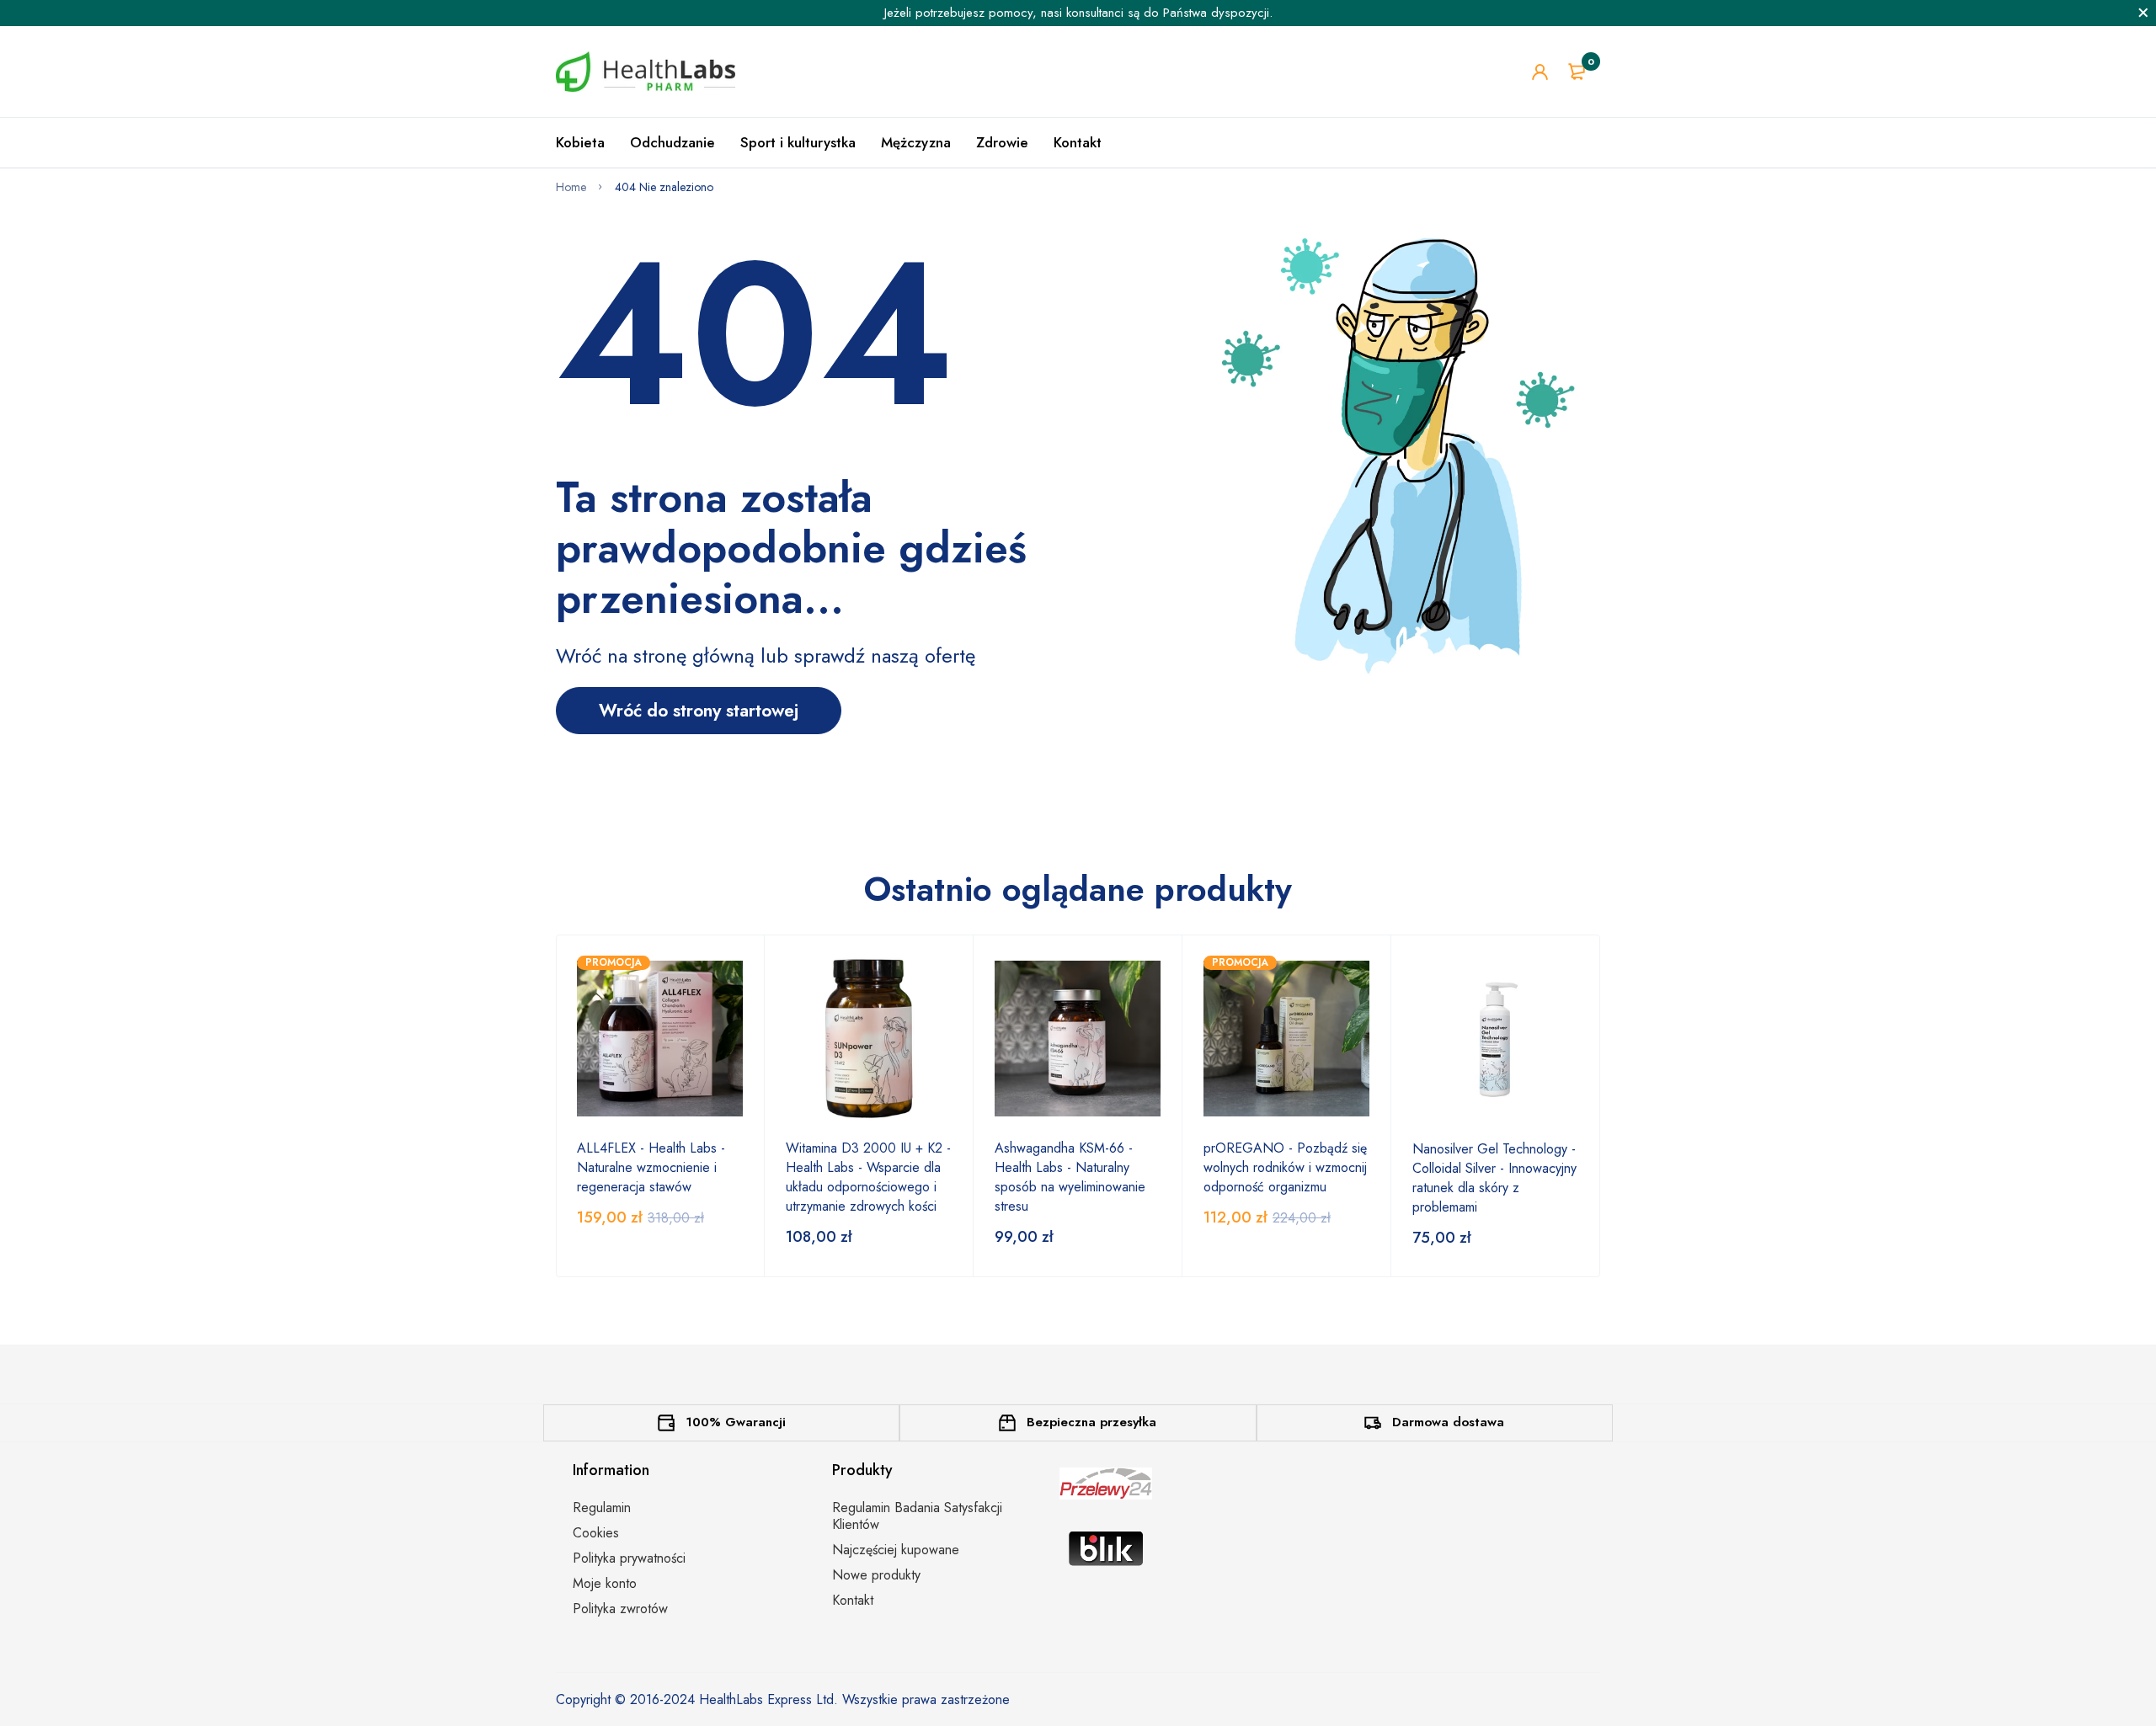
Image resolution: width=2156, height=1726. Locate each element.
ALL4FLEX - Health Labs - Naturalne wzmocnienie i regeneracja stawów (651, 1167)
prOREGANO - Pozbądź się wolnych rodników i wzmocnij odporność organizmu (1285, 1167)
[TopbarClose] (2143, 13)
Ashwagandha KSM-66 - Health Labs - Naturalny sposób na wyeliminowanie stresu (1070, 1177)
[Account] (1540, 72)
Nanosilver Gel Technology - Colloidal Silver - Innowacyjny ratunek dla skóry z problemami (1494, 1178)
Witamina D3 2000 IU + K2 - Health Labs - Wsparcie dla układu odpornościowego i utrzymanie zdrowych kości (868, 1177)
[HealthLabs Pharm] (646, 72)
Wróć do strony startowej (699, 711)
